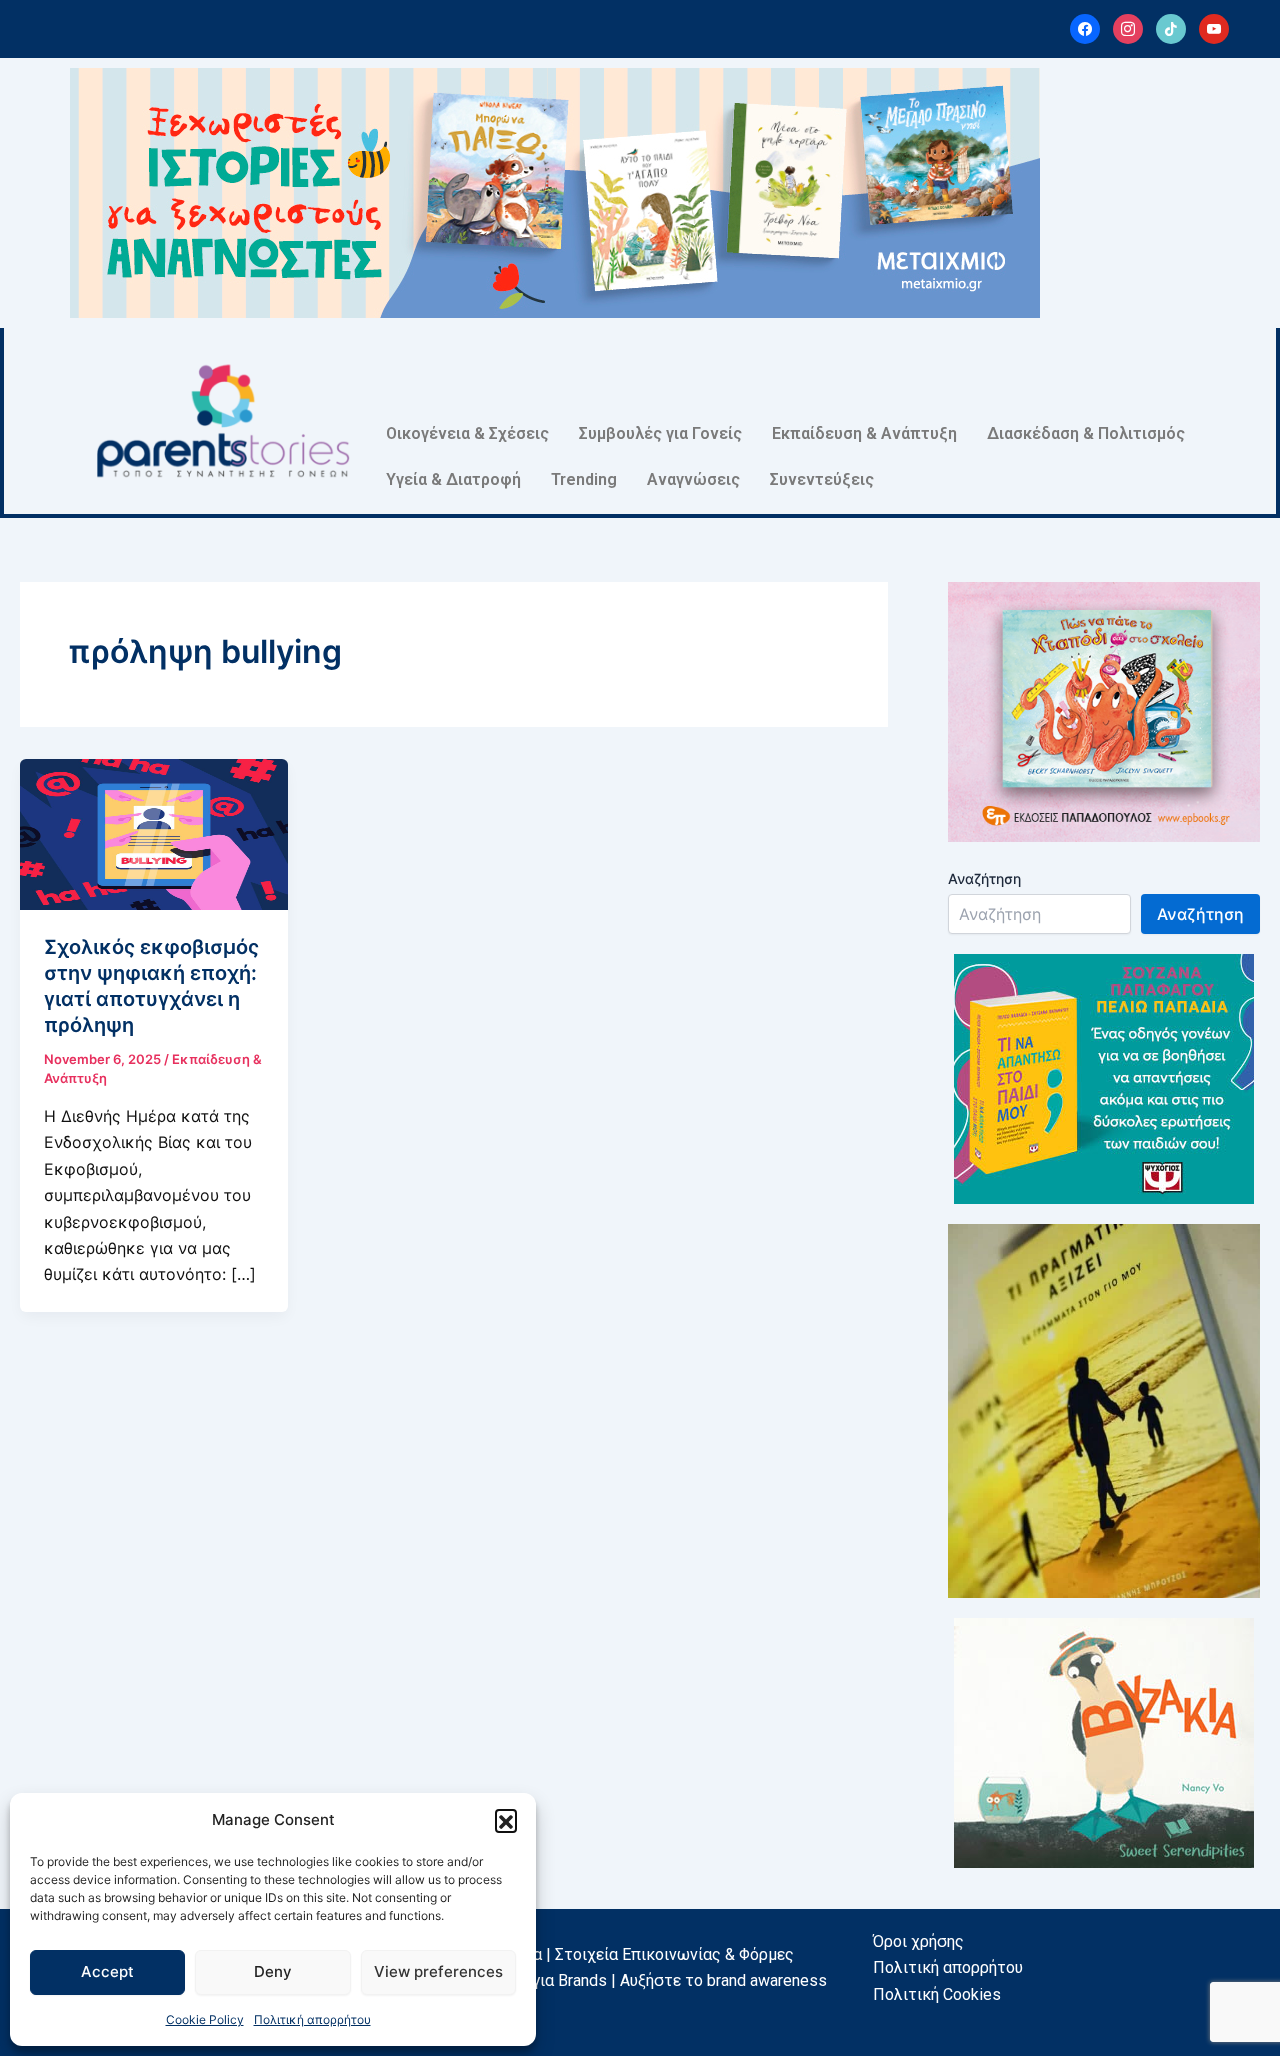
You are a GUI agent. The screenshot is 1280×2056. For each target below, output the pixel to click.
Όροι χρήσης (918, 1941)
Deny (273, 1971)
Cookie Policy (205, 2019)
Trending (584, 479)
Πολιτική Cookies (937, 1994)
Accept (107, 1971)
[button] (506, 1820)
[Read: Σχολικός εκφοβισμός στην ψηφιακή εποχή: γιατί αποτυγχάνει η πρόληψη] (154, 833)
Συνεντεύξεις (822, 479)
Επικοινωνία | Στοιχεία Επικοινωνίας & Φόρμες (623, 1954)
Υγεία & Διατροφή (453, 479)
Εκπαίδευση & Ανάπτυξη (864, 433)
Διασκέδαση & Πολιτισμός (1086, 433)
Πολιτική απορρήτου (312, 2019)
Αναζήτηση (984, 878)
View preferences (438, 1971)
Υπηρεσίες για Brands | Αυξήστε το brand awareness (639, 1980)
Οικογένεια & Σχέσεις (467, 433)
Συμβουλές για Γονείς (660, 433)
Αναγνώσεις (693, 479)
